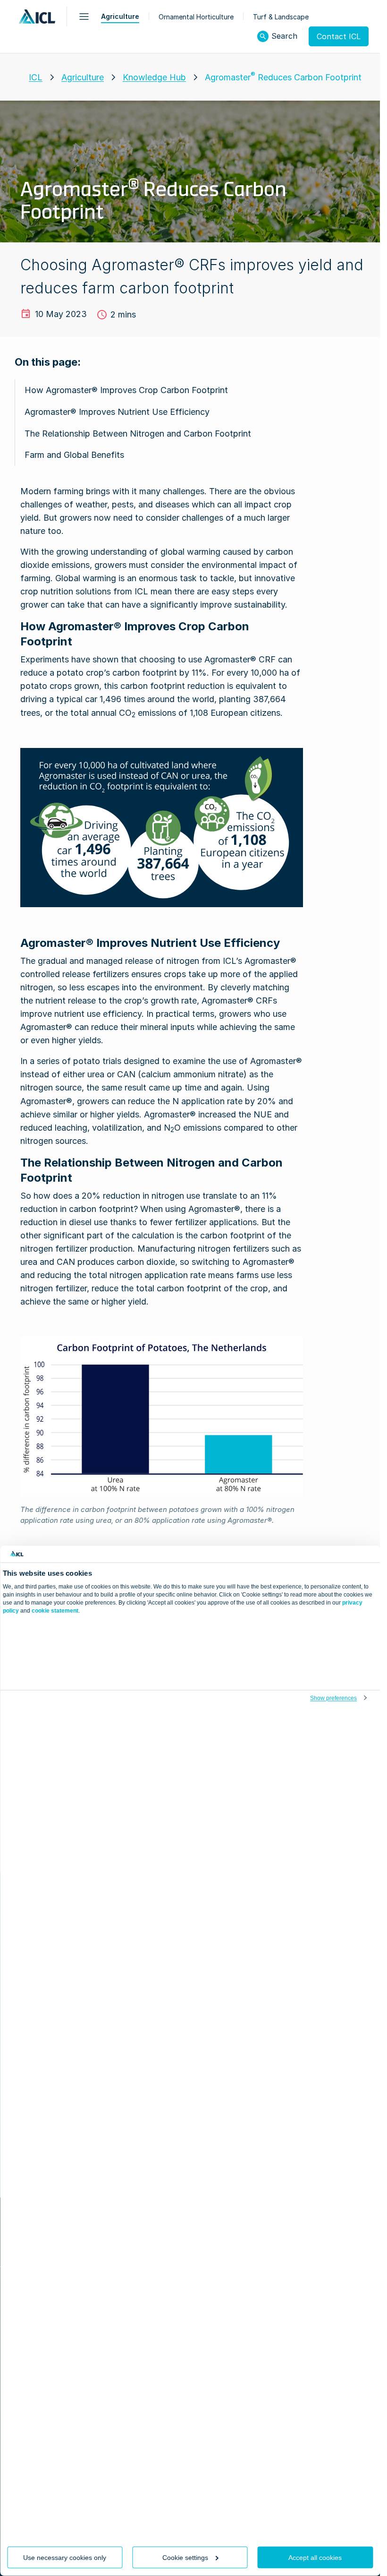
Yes (106, 2522)
